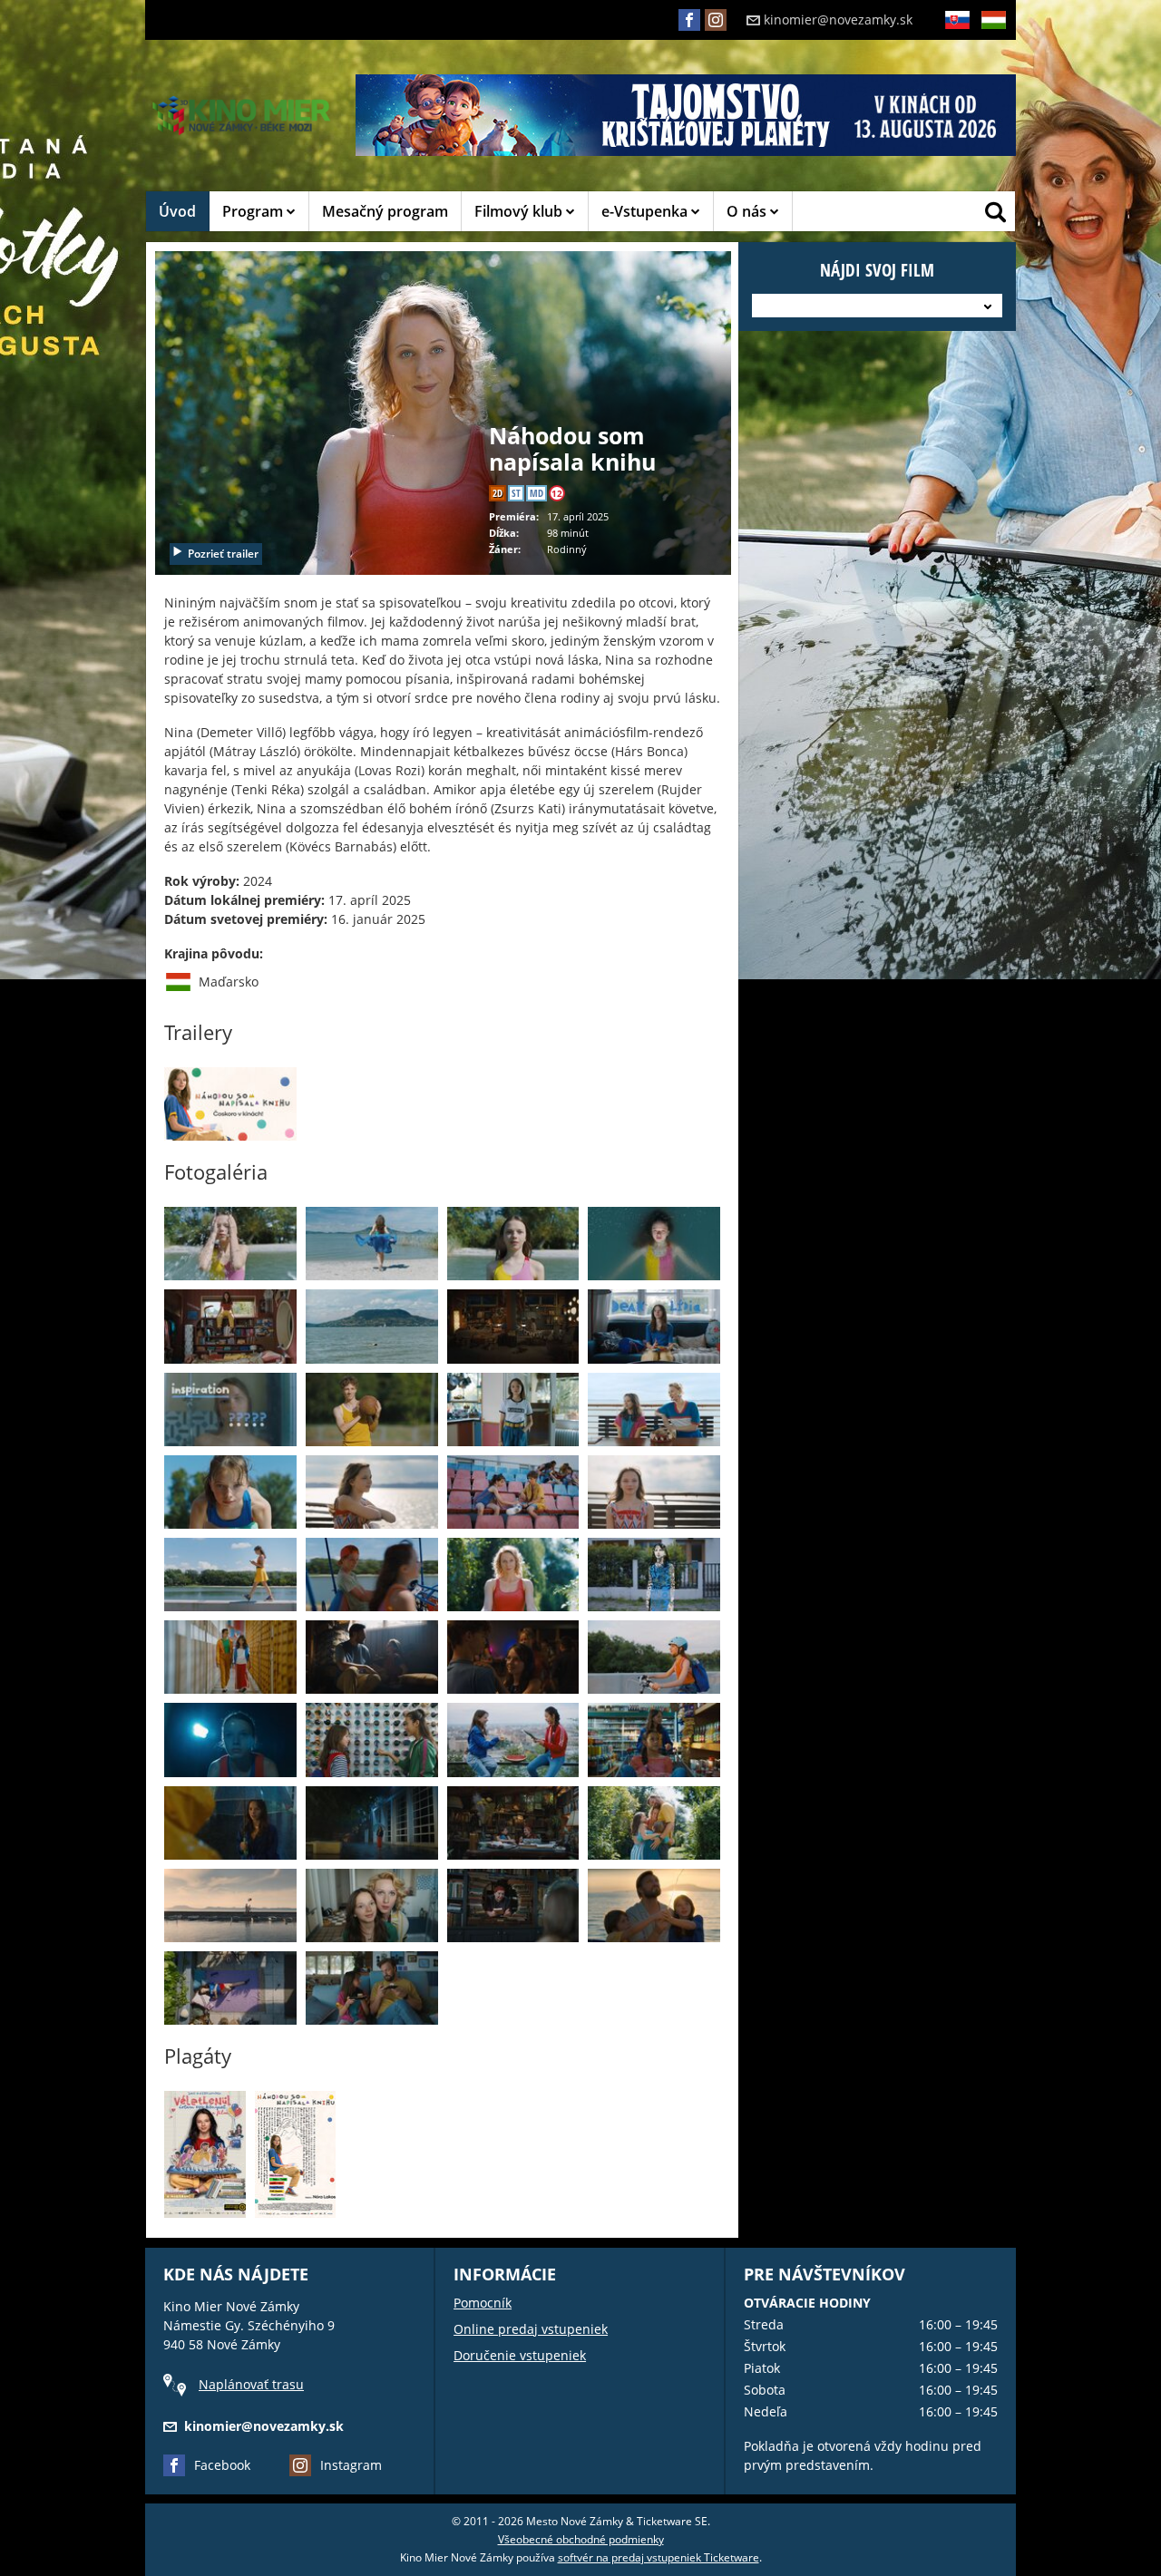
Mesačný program (385, 211)
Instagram (351, 2465)
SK (951, 49)
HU (989, 49)
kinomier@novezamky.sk (838, 19)
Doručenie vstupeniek (520, 2355)
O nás (748, 211)
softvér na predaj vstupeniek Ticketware (659, 2557)
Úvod (177, 211)
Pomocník (483, 2303)
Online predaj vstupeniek (531, 2329)
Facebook (222, 2465)
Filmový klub (520, 211)
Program (254, 211)
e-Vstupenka (646, 211)
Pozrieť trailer (223, 554)
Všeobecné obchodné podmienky (581, 2539)
